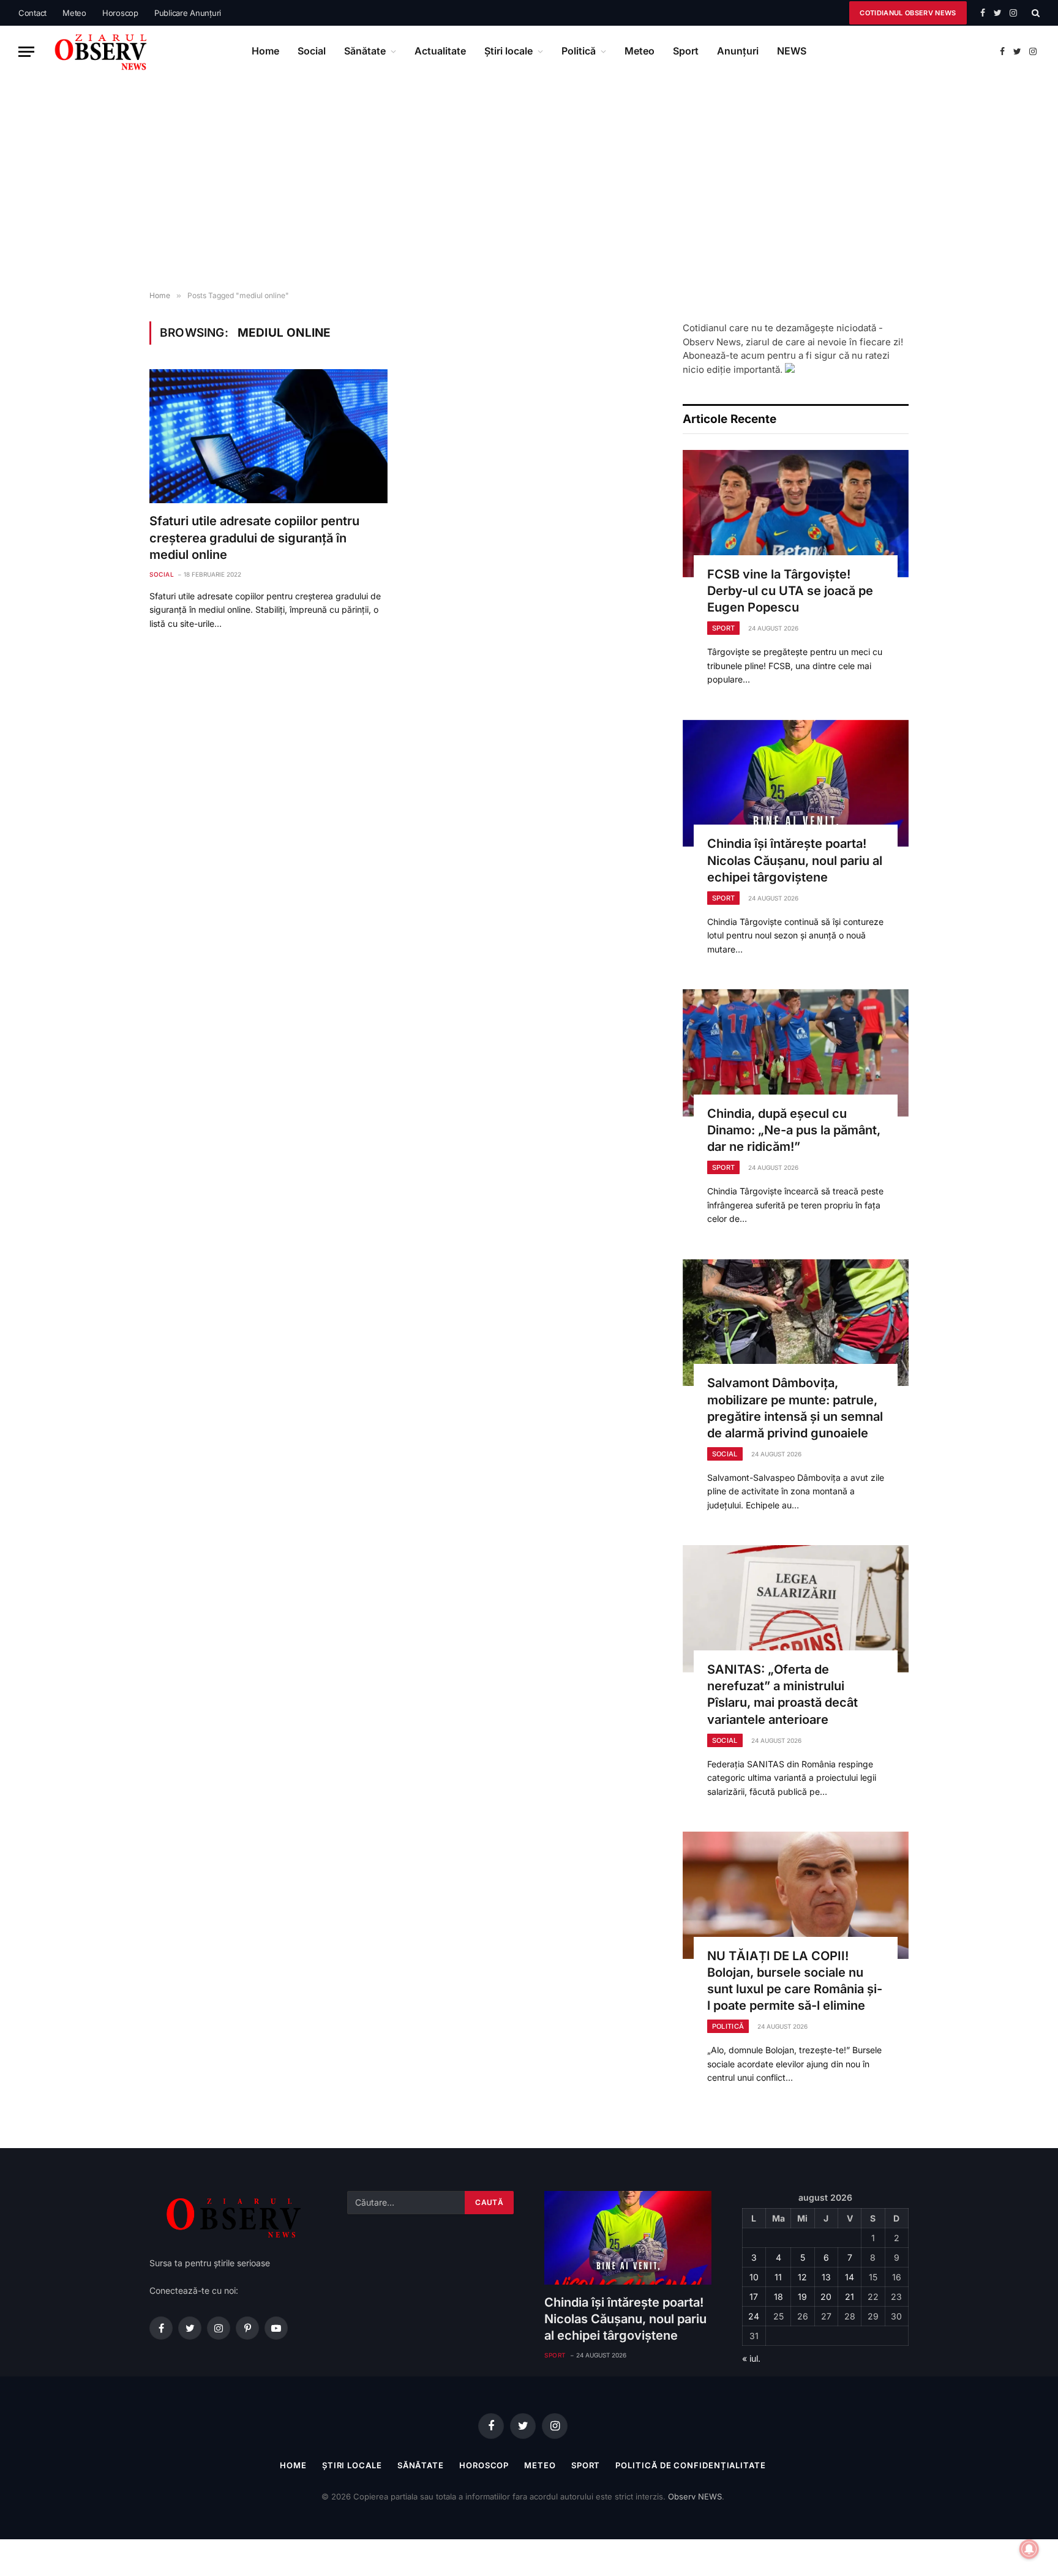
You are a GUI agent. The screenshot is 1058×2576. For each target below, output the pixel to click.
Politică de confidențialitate (690, 2465)
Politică (579, 51)
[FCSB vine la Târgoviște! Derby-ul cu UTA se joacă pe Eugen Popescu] (796, 514)
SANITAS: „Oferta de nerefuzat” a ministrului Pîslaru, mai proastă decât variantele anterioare (782, 1694)
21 (850, 2297)
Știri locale (508, 51)
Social (312, 51)
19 (802, 2297)
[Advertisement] (529, 184)
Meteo (74, 13)
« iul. (751, 2358)
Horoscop (120, 13)
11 (778, 2277)
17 (754, 2297)
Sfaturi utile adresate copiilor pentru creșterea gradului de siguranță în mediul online (254, 537)
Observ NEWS (695, 2496)
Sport (686, 51)
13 (826, 2277)
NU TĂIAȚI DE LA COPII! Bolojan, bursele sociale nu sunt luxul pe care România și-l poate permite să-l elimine (795, 1981)
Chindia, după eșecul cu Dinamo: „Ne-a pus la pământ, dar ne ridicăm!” (794, 1130)
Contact (32, 13)
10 (754, 2277)
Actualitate (440, 51)
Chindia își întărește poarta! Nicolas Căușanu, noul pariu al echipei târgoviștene (795, 860)
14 (850, 2277)
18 (778, 2297)
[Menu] (26, 52)
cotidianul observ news (908, 13)
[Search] (1034, 13)
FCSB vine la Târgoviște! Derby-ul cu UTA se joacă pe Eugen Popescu (790, 591)
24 (754, 2316)
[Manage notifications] (1029, 2549)
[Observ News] (102, 51)
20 (826, 2297)
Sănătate (365, 51)
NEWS (792, 51)
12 (802, 2277)
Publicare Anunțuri (188, 13)
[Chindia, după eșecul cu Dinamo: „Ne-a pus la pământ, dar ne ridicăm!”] (796, 1053)
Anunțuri (738, 51)
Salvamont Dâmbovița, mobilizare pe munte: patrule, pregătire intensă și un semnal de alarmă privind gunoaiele (795, 1408)
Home (265, 51)
